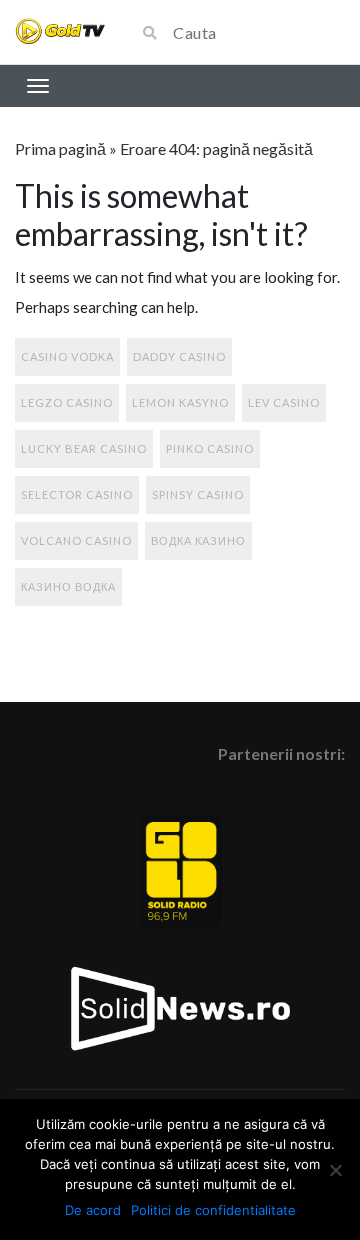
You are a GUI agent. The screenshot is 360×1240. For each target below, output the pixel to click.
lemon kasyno (180, 402)
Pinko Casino (210, 448)
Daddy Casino (179, 356)
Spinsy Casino (198, 494)
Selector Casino (77, 494)
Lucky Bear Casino (84, 448)
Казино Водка (68, 586)
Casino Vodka (67, 356)
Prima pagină (60, 148)
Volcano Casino (76, 540)
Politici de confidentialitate (213, 1210)
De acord (93, 1210)
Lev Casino (284, 402)
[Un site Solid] (60, 32)
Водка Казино (198, 540)
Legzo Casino (67, 402)
